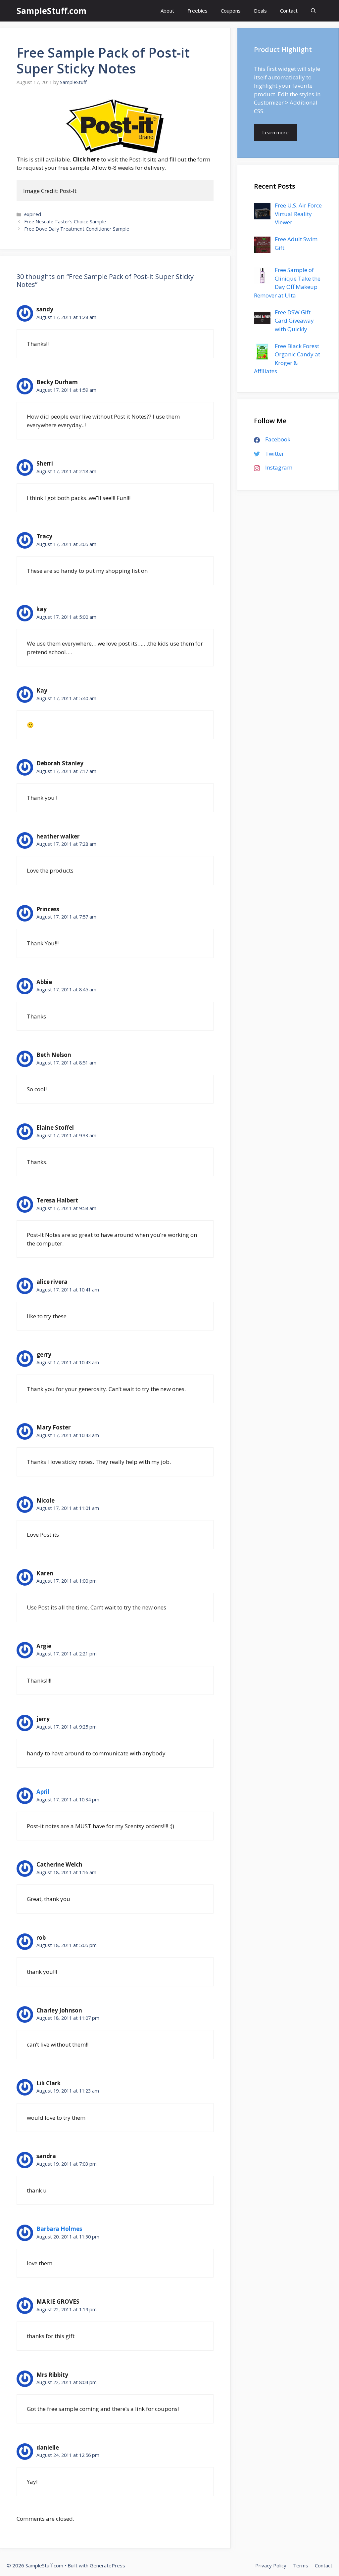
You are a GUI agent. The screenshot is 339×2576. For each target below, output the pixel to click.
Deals (260, 11)
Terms (301, 2565)
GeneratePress (107, 2565)
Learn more (275, 132)
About (167, 11)
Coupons (231, 11)
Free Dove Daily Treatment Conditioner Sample (77, 229)
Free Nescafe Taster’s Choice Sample (65, 222)
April (43, 1792)
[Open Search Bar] (313, 11)
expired (33, 214)
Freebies (197, 11)
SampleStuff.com (51, 11)
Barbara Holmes (59, 2229)
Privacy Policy (271, 2565)
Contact (289, 11)
